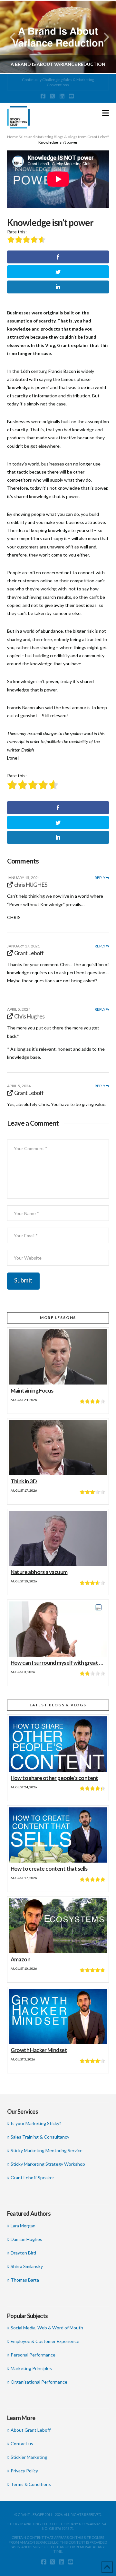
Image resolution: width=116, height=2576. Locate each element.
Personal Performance (33, 2355)
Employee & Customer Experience (45, 2341)
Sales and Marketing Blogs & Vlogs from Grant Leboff (64, 137)
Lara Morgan (23, 2226)
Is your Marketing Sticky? (36, 2123)
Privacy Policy (24, 2471)
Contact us (22, 2443)
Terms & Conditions (31, 2484)
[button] (106, 113)
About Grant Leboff (31, 2430)
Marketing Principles (31, 2368)
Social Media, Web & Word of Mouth (47, 2328)
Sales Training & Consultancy (40, 2137)
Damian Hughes (26, 2239)
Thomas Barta (25, 2280)
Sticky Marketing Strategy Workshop (48, 2164)
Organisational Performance (39, 2382)
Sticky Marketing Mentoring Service (47, 2150)
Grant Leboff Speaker (32, 2177)
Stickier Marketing (29, 2457)
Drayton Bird (23, 2253)
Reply (100, 878)
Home (13, 137)
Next (102, 37)
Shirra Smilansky (27, 2266)
